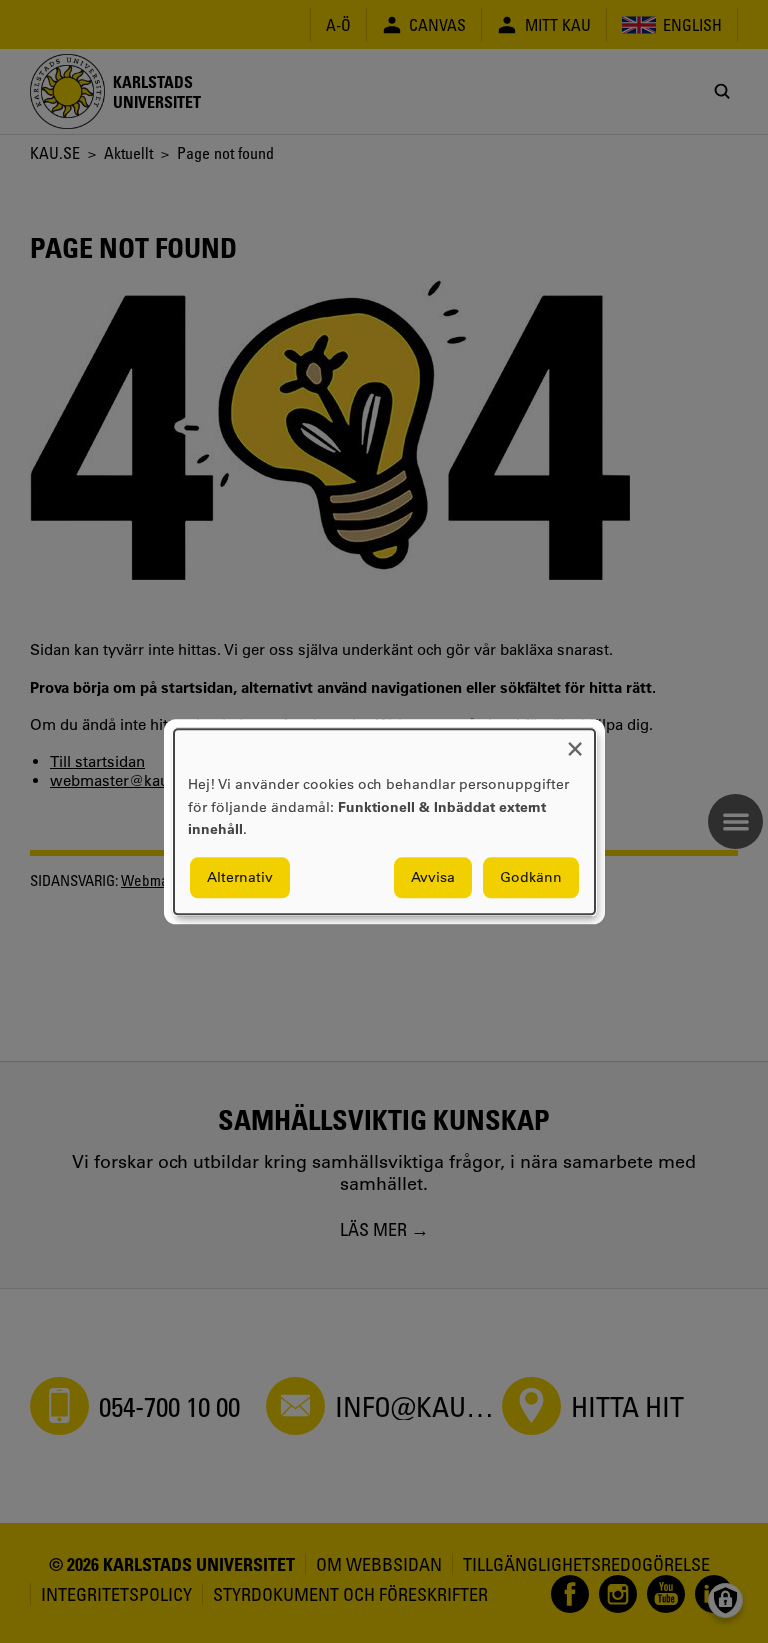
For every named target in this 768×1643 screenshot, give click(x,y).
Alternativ (240, 877)
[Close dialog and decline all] (575, 741)
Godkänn (531, 877)
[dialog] (384, 821)
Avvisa (433, 877)
